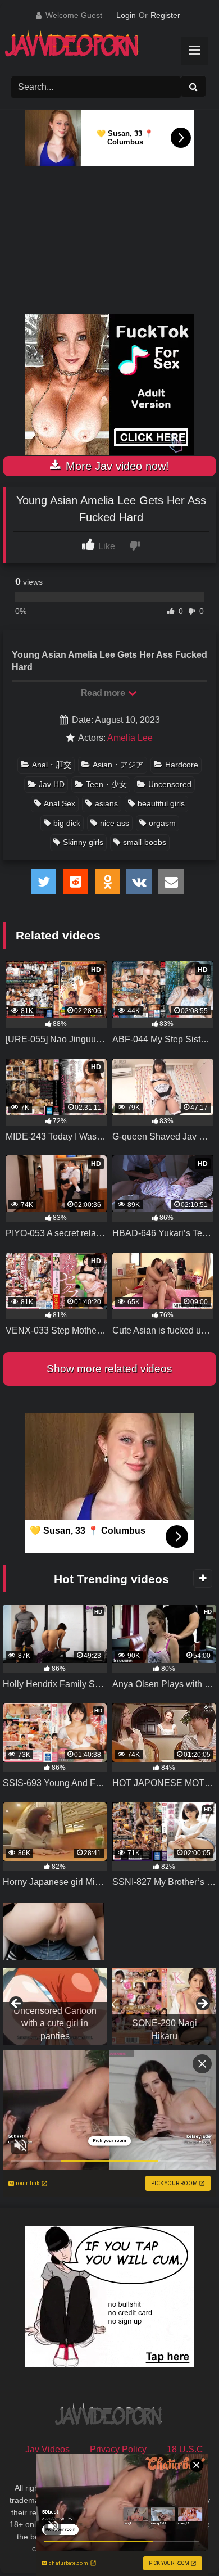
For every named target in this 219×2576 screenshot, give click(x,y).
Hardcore (182, 765)
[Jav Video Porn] (99, 47)
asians (106, 803)
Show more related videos (109, 1369)
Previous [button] (17, 2004)
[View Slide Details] (55, 2007)
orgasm (162, 823)
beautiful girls (161, 803)
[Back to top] (184, 2543)
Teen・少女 (106, 784)
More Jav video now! (116, 466)
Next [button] (202, 2004)
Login (126, 15)
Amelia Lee (130, 738)
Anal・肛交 (52, 765)
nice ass (115, 823)
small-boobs (145, 842)
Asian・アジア (118, 765)
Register (165, 15)
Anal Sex (60, 803)
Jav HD (52, 784)
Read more (104, 693)
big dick (67, 823)
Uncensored (170, 784)
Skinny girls (83, 842)
